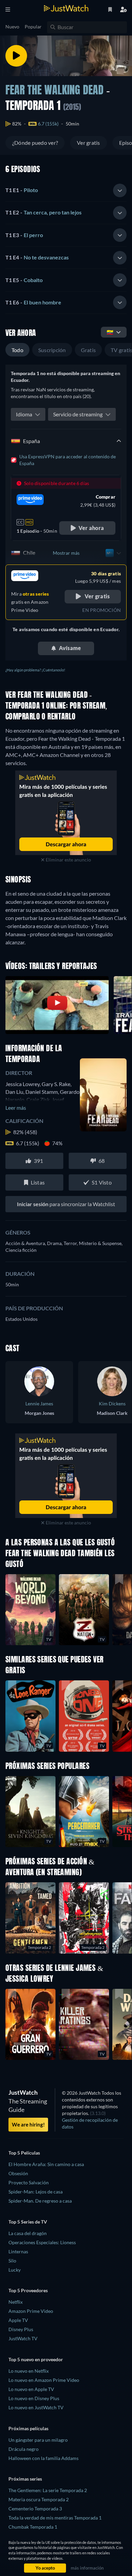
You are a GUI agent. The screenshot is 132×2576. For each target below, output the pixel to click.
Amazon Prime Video (31, 2311)
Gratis (88, 350)
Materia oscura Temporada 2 (39, 2499)
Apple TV (18, 2320)
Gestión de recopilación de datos (90, 2123)
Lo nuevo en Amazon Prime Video (44, 2380)
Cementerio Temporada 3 (35, 2509)
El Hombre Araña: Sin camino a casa (46, 2164)
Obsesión (18, 2173)
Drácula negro (24, 2449)
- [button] (22, 190)
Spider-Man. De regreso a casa (40, 2201)
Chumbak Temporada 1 (33, 2527)
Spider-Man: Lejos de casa (36, 2192)
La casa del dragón (28, 2233)
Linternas (18, 2251)
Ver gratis (88, 143)
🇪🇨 (110, 332)
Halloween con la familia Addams (43, 2458)
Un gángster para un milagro (38, 2440)
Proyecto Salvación (29, 2182)
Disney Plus (21, 2329)
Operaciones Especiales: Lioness (42, 2242)
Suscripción (52, 350)
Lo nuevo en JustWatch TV (36, 2407)
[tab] (66, 190)
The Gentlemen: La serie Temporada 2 (48, 2490)
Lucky (15, 2270)
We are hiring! (28, 2124)
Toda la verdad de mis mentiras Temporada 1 (55, 2518)
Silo (12, 2261)
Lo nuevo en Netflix (29, 2371)
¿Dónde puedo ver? (35, 143)
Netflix (16, 2302)
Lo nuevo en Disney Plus (34, 2398)
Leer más (16, 1108)
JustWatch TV (23, 2338)
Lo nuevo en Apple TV (31, 2389)
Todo (17, 350)
